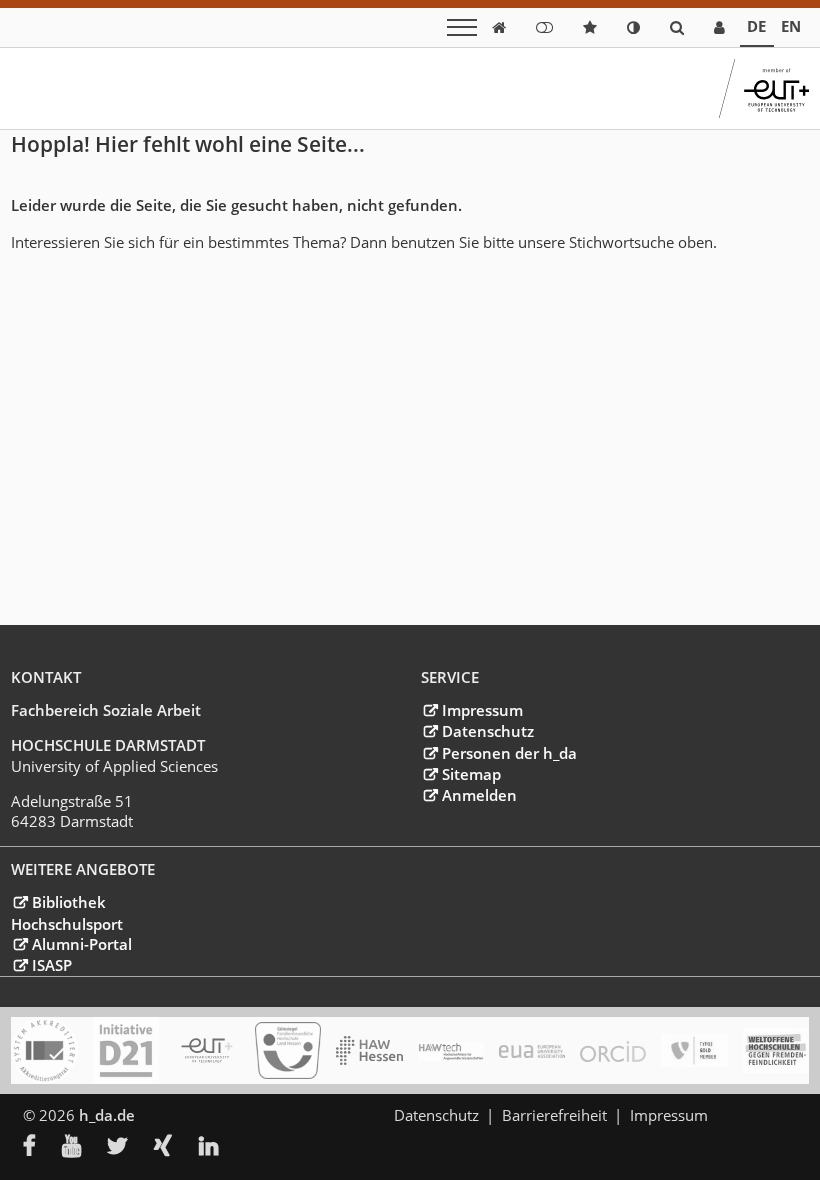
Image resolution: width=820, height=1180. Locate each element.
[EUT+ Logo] (207, 1050)
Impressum (482, 710)
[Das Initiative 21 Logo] (126, 1050)
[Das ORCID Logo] (613, 1051)
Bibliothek (68, 902)
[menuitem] (42, 1148)
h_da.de (107, 1115)
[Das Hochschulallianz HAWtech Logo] (451, 1051)
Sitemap (471, 774)
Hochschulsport (67, 924)
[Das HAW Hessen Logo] (369, 1051)
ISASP (51, 965)
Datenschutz (487, 731)
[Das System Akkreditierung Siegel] (44, 1050)
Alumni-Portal (81, 944)
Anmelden (479, 795)
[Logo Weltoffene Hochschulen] (776, 1050)
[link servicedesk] (719, 27)
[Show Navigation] (462, 27)
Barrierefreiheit (554, 1115)
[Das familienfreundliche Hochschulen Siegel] (288, 1050)
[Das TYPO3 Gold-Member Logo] (694, 1051)
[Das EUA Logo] (532, 1051)
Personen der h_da (509, 753)
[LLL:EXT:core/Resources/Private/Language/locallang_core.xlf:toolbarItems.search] (677, 27)
